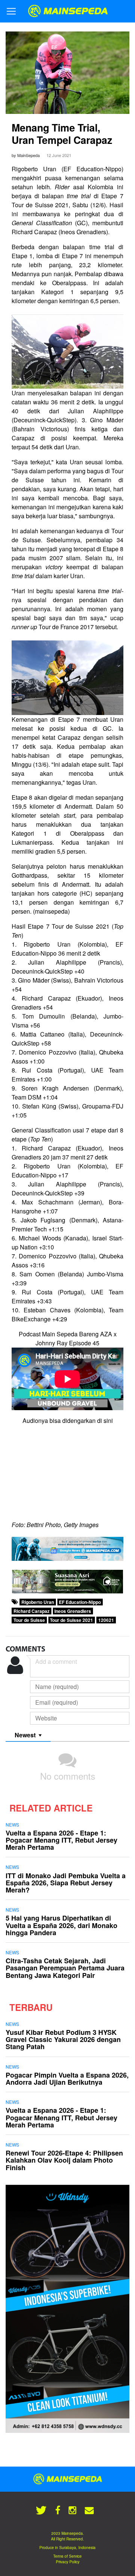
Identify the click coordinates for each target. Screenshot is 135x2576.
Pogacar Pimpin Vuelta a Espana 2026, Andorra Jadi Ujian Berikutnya (67, 2079)
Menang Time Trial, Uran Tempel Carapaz (62, 134)
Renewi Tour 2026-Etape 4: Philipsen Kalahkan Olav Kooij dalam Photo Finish (64, 2160)
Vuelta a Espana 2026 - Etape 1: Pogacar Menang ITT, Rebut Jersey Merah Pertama (61, 1840)
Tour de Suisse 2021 (71, 1620)
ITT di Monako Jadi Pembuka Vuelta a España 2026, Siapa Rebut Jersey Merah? (66, 1883)
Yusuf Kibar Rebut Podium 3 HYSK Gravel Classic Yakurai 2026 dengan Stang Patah (63, 2039)
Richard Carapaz (31, 1611)
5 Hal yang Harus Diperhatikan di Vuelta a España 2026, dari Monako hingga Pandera (61, 1925)
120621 (106, 1620)
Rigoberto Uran (38, 1602)
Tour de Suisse (29, 1620)
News (12, 1824)
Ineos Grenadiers (73, 1611)
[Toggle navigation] (11, 11)
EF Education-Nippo (80, 1602)
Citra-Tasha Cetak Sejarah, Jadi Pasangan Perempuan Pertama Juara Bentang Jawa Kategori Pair (65, 1968)
